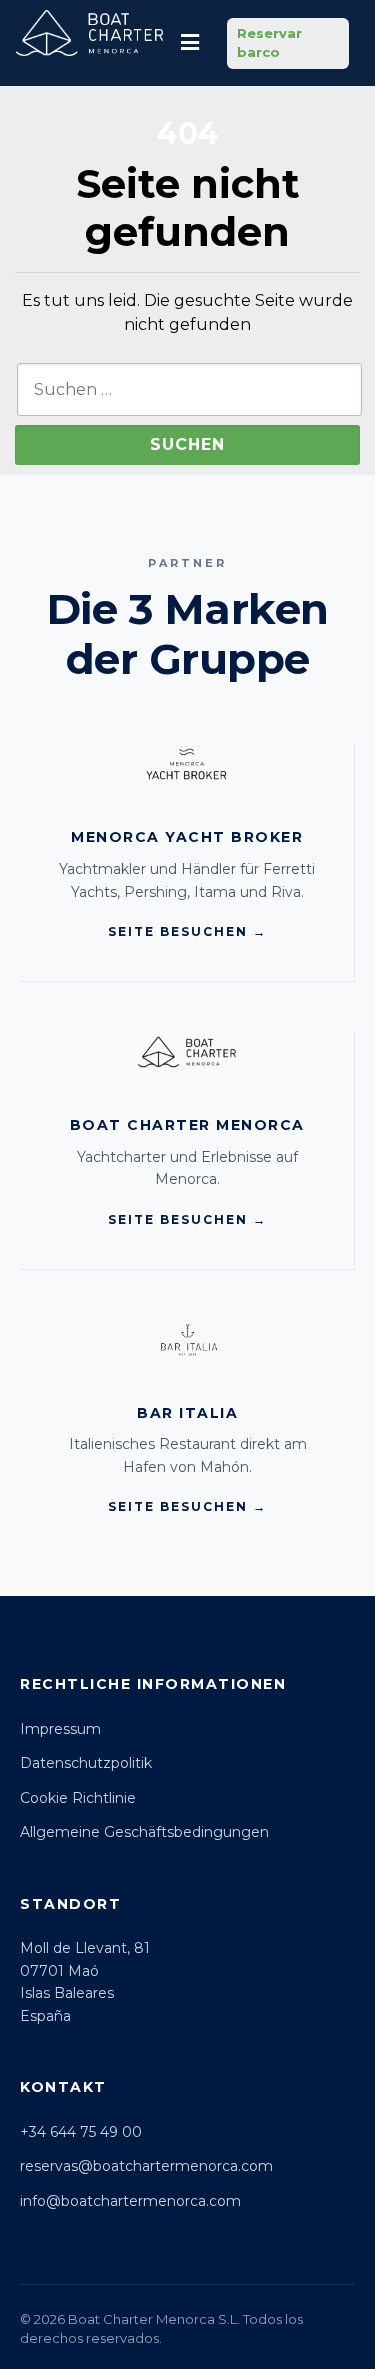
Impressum (60, 1729)
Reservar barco (269, 43)
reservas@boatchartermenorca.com (146, 2166)
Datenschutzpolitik (86, 1763)
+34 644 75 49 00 (81, 2132)
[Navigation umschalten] (190, 43)
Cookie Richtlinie (78, 1798)
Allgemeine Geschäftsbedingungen (144, 1832)
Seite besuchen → (187, 931)
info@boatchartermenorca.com (130, 2201)
